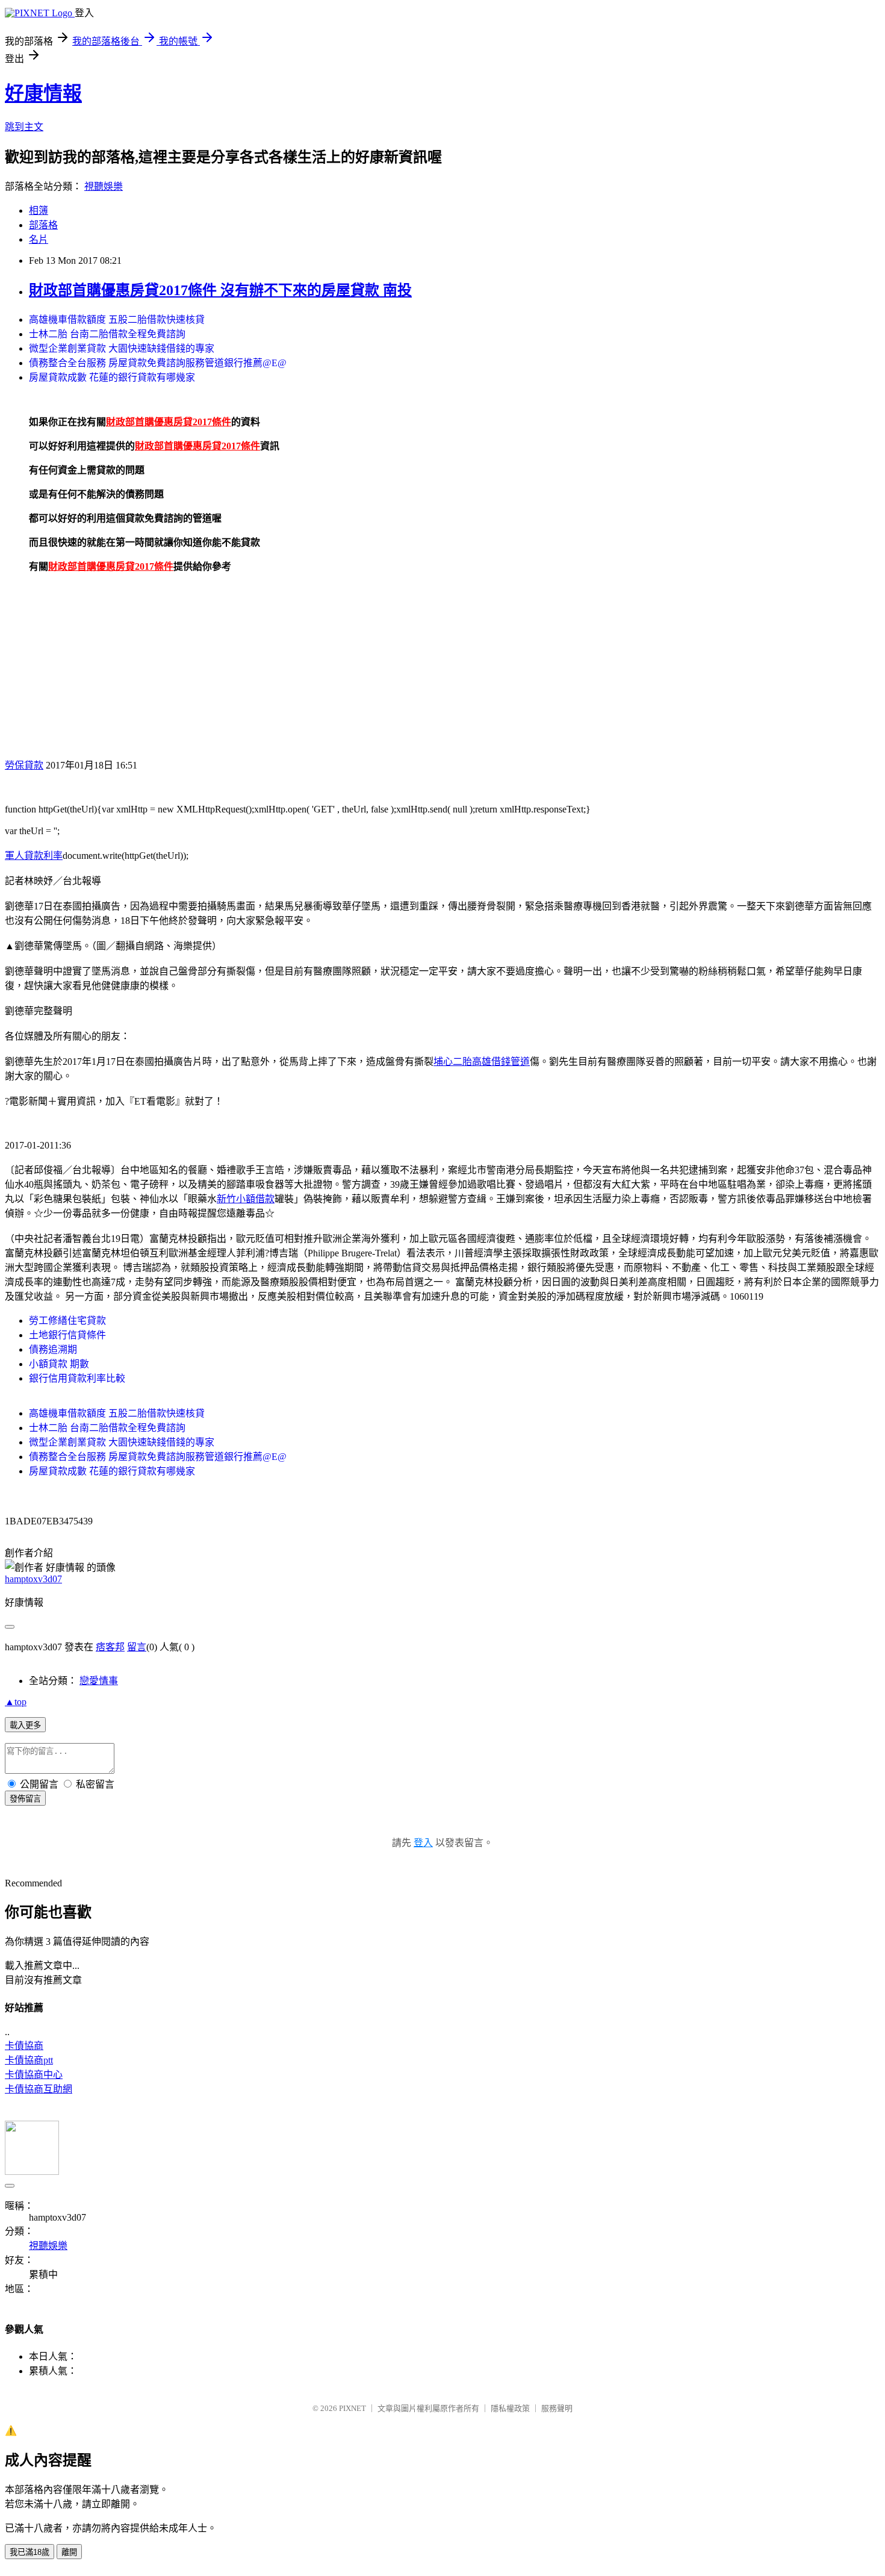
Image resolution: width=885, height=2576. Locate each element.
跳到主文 (24, 127)
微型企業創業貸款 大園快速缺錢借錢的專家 (122, 348)
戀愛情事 (99, 1681)
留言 (137, 1647)
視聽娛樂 (104, 186)
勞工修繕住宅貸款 (67, 1321)
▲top (16, 1702)
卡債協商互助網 (39, 2089)
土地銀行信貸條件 (67, 1335)
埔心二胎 (453, 1062)
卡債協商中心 (34, 2075)
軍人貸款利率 (34, 856)
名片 (39, 239)
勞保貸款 (24, 765)
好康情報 (43, 93)
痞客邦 (110, 1647)
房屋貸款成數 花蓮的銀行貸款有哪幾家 (112, 377)
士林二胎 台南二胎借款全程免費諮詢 (107, 334)
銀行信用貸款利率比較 (77, 1378)
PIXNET (352, 2408)
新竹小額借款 (246, 1199)
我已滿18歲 (29, 2552)
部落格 (43, 225)
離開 (69, 2552)
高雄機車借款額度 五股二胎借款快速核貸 (117, 320)
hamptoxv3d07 (33, 1579)
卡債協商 (24, 2046)
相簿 (39, 211)
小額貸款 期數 (59, 1364)
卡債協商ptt (29, 2060)
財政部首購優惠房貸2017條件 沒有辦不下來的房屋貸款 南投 (220, 290)
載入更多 (25, 1725)
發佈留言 (25, 1799)
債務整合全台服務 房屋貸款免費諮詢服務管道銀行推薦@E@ (158, 363)
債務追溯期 (53, 1349)
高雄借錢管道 (501, 1062)
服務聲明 (557, 2408)
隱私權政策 (510, 2408)
